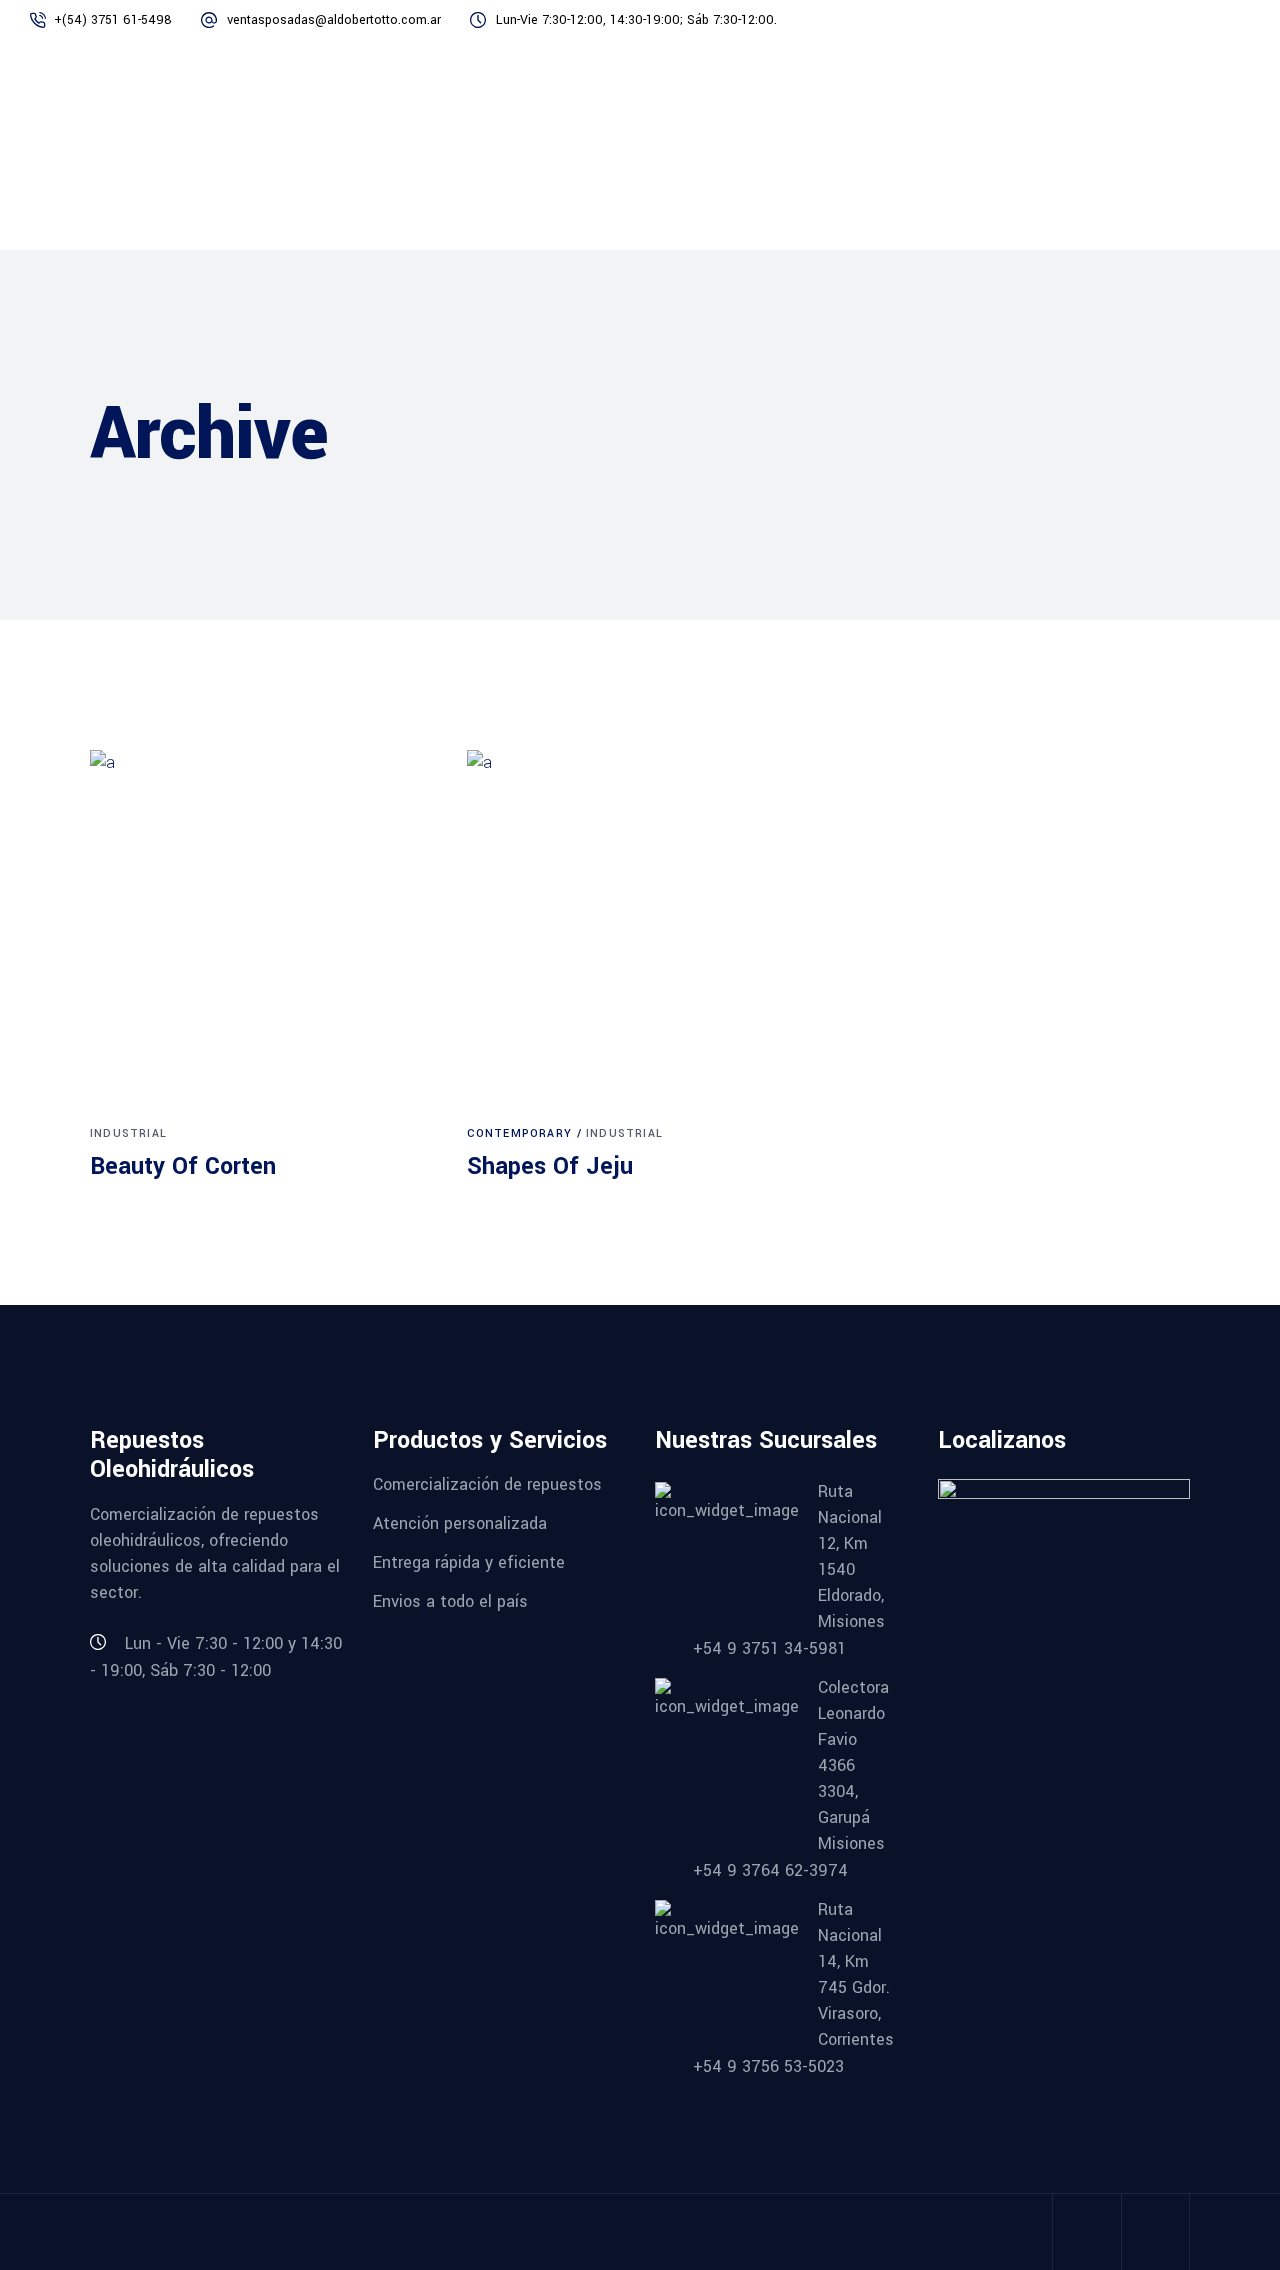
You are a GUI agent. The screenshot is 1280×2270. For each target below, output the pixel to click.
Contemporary (519, 1133)
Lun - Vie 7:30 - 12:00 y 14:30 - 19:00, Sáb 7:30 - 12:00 (216, 1657)
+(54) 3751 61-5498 (113, 20)
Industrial (128, 1133)
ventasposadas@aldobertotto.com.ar (334, 20)
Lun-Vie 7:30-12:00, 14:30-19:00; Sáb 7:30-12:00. (636, 20)
